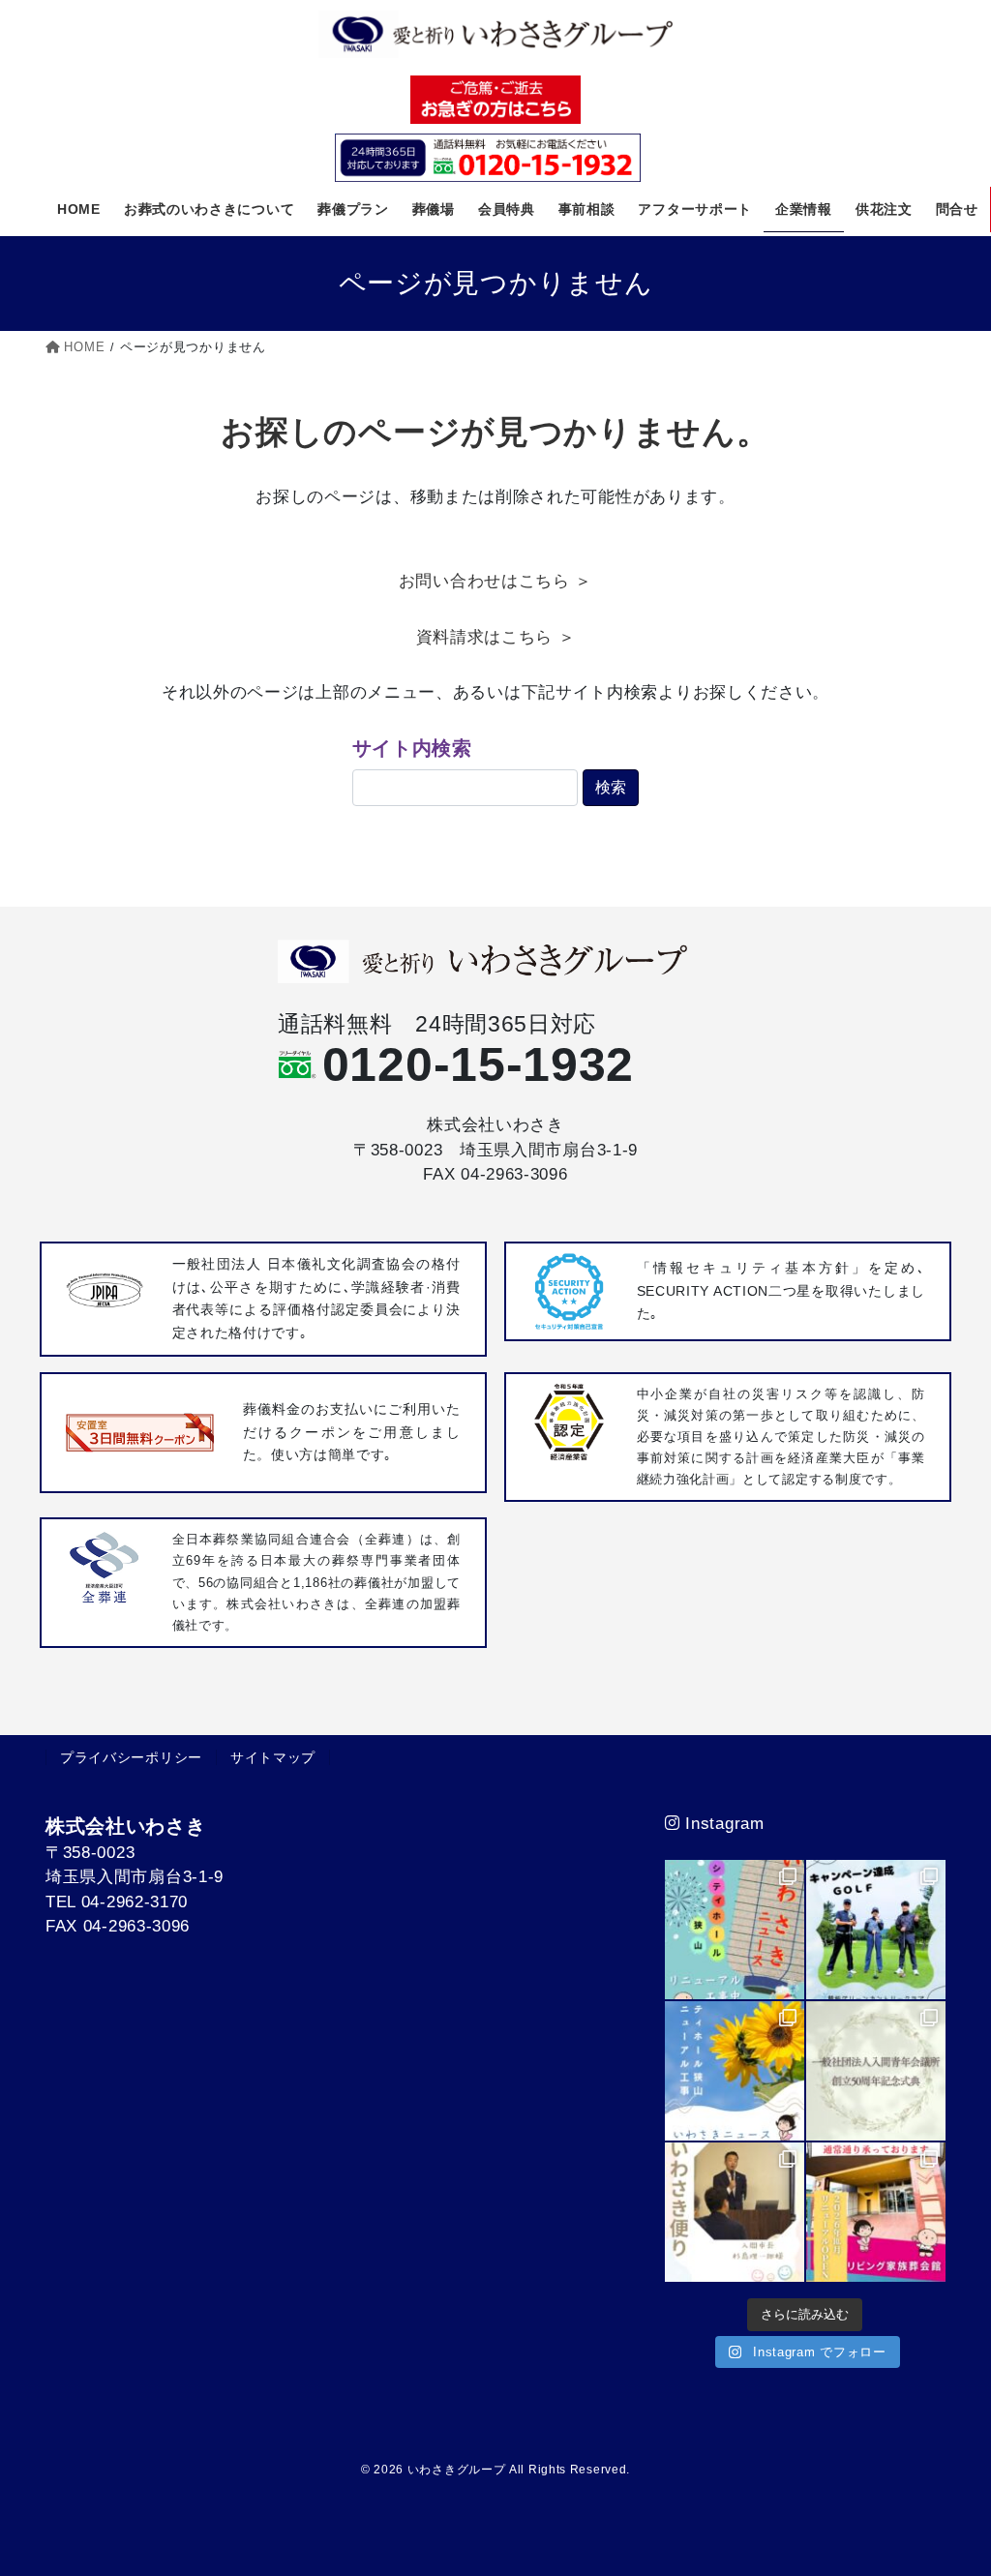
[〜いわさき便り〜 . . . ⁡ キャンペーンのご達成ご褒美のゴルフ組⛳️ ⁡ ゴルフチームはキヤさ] (876, 1930)
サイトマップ (273, 1757)
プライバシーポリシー (131, 1757)
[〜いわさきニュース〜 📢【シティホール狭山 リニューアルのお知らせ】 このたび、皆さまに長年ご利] (876, 2212)
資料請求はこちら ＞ (496, 637)
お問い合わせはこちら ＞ (495, 581)
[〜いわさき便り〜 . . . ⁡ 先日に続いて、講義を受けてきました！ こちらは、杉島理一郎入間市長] (735, 2212)
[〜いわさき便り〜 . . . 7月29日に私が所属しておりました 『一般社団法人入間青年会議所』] (876, 2071)
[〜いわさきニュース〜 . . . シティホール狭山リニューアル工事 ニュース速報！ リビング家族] (735, 2071)
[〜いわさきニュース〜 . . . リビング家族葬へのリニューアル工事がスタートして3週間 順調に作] (735, 1930)
